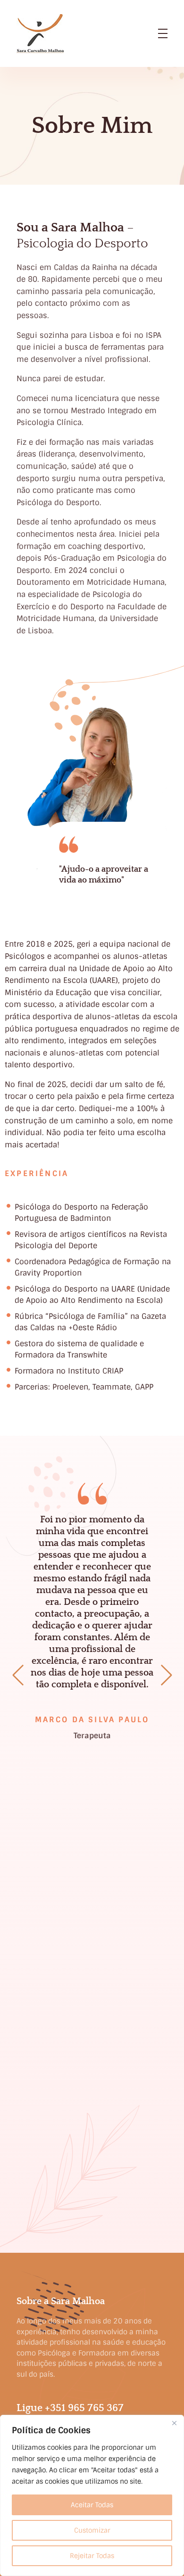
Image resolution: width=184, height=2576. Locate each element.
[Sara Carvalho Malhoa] (40, 34)
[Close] (174, 2423)
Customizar (92, 2530)
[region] (92, 2495)
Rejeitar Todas (92, 2556)
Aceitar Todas (92, 2505)
